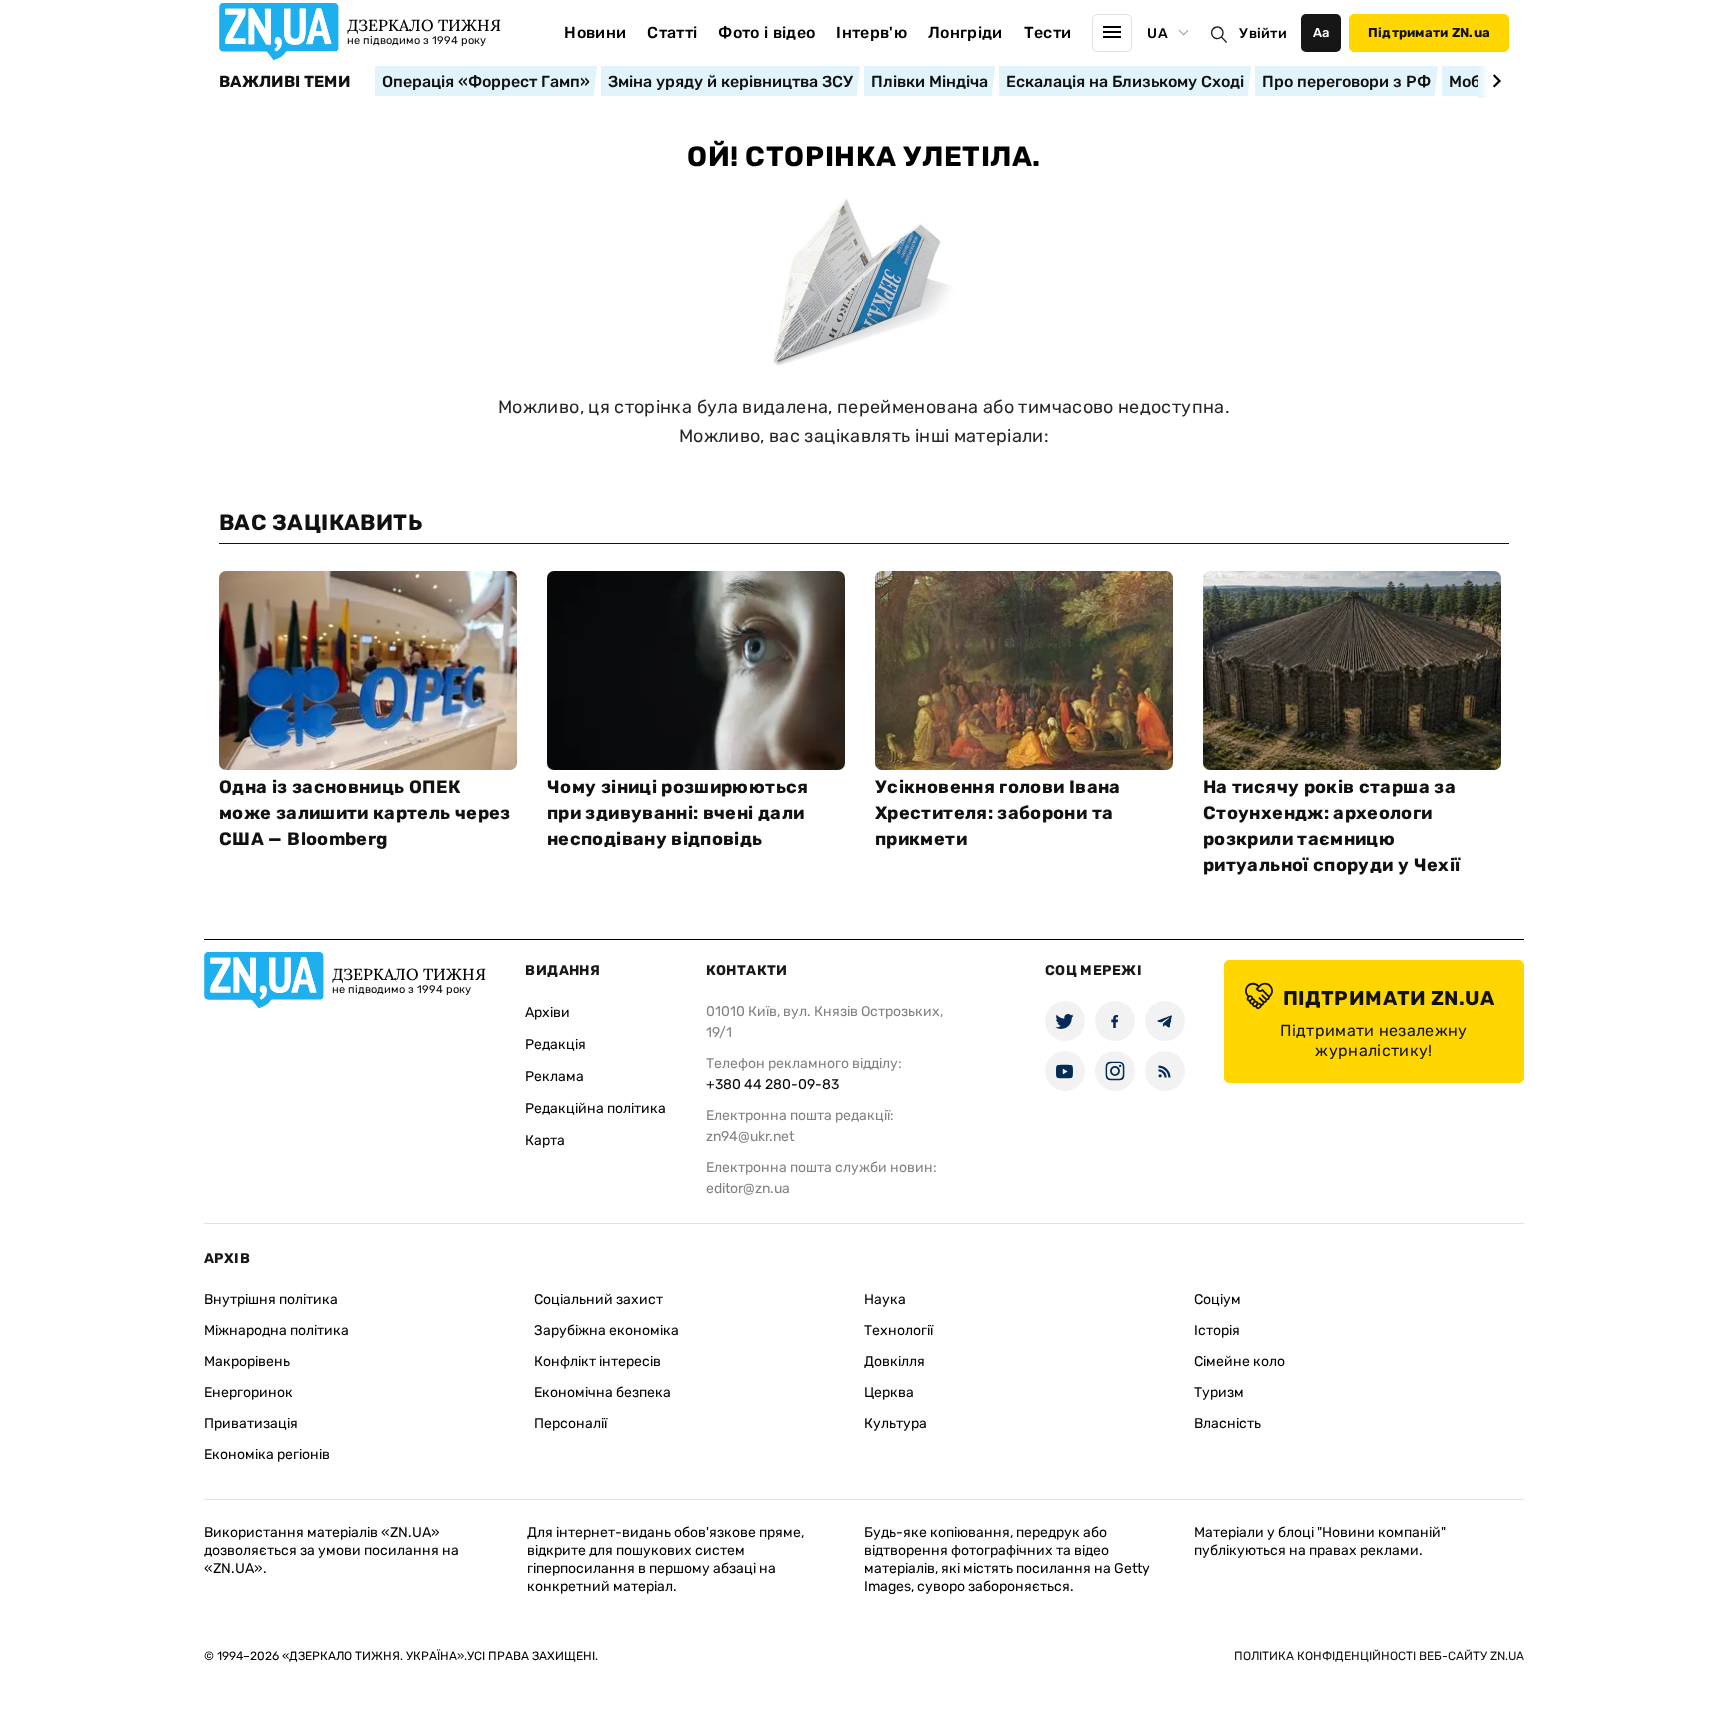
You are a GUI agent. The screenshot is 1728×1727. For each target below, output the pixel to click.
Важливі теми (284, 82)
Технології (898, 1330)
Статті (672, 32)
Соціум (1217, 1299)
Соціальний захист (598, 1299)
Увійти (1263, 33)
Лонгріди (965, 32)
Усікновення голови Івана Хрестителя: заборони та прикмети (998, 813)
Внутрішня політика (271, 1299)
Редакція (555, 1044)
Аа (1321, 32)
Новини (595, 32)
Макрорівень (247, 1361)
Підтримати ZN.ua (1429, 32)
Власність (1227, 1423)
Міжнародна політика (276, 1330)
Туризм (1219, 1392)
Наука (885, 1299)
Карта (545, 1140)
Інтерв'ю (871, 32)
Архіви (547, 1012)
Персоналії (570, 1423)
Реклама (554, 1076)
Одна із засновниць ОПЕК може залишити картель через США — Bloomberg (365, 813)
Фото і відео (766, 32)
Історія (1217, 1330)
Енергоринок (248, 1392)
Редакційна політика (595, 1108)
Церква (889, 1392)
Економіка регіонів (267, 1454)
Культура (895, 1423)
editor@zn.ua (748, 1188)
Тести (1048, 32)
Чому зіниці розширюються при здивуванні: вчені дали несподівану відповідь (678, 813)
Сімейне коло (1239, 1361)
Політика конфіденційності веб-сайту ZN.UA (1379, 1656)
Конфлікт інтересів (597, 1361)
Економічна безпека (602, 1392)
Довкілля (894, 1361)
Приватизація (251, 1423)
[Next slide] (1493, 81)
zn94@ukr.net (750, 1136)
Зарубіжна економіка (606, 1330)
